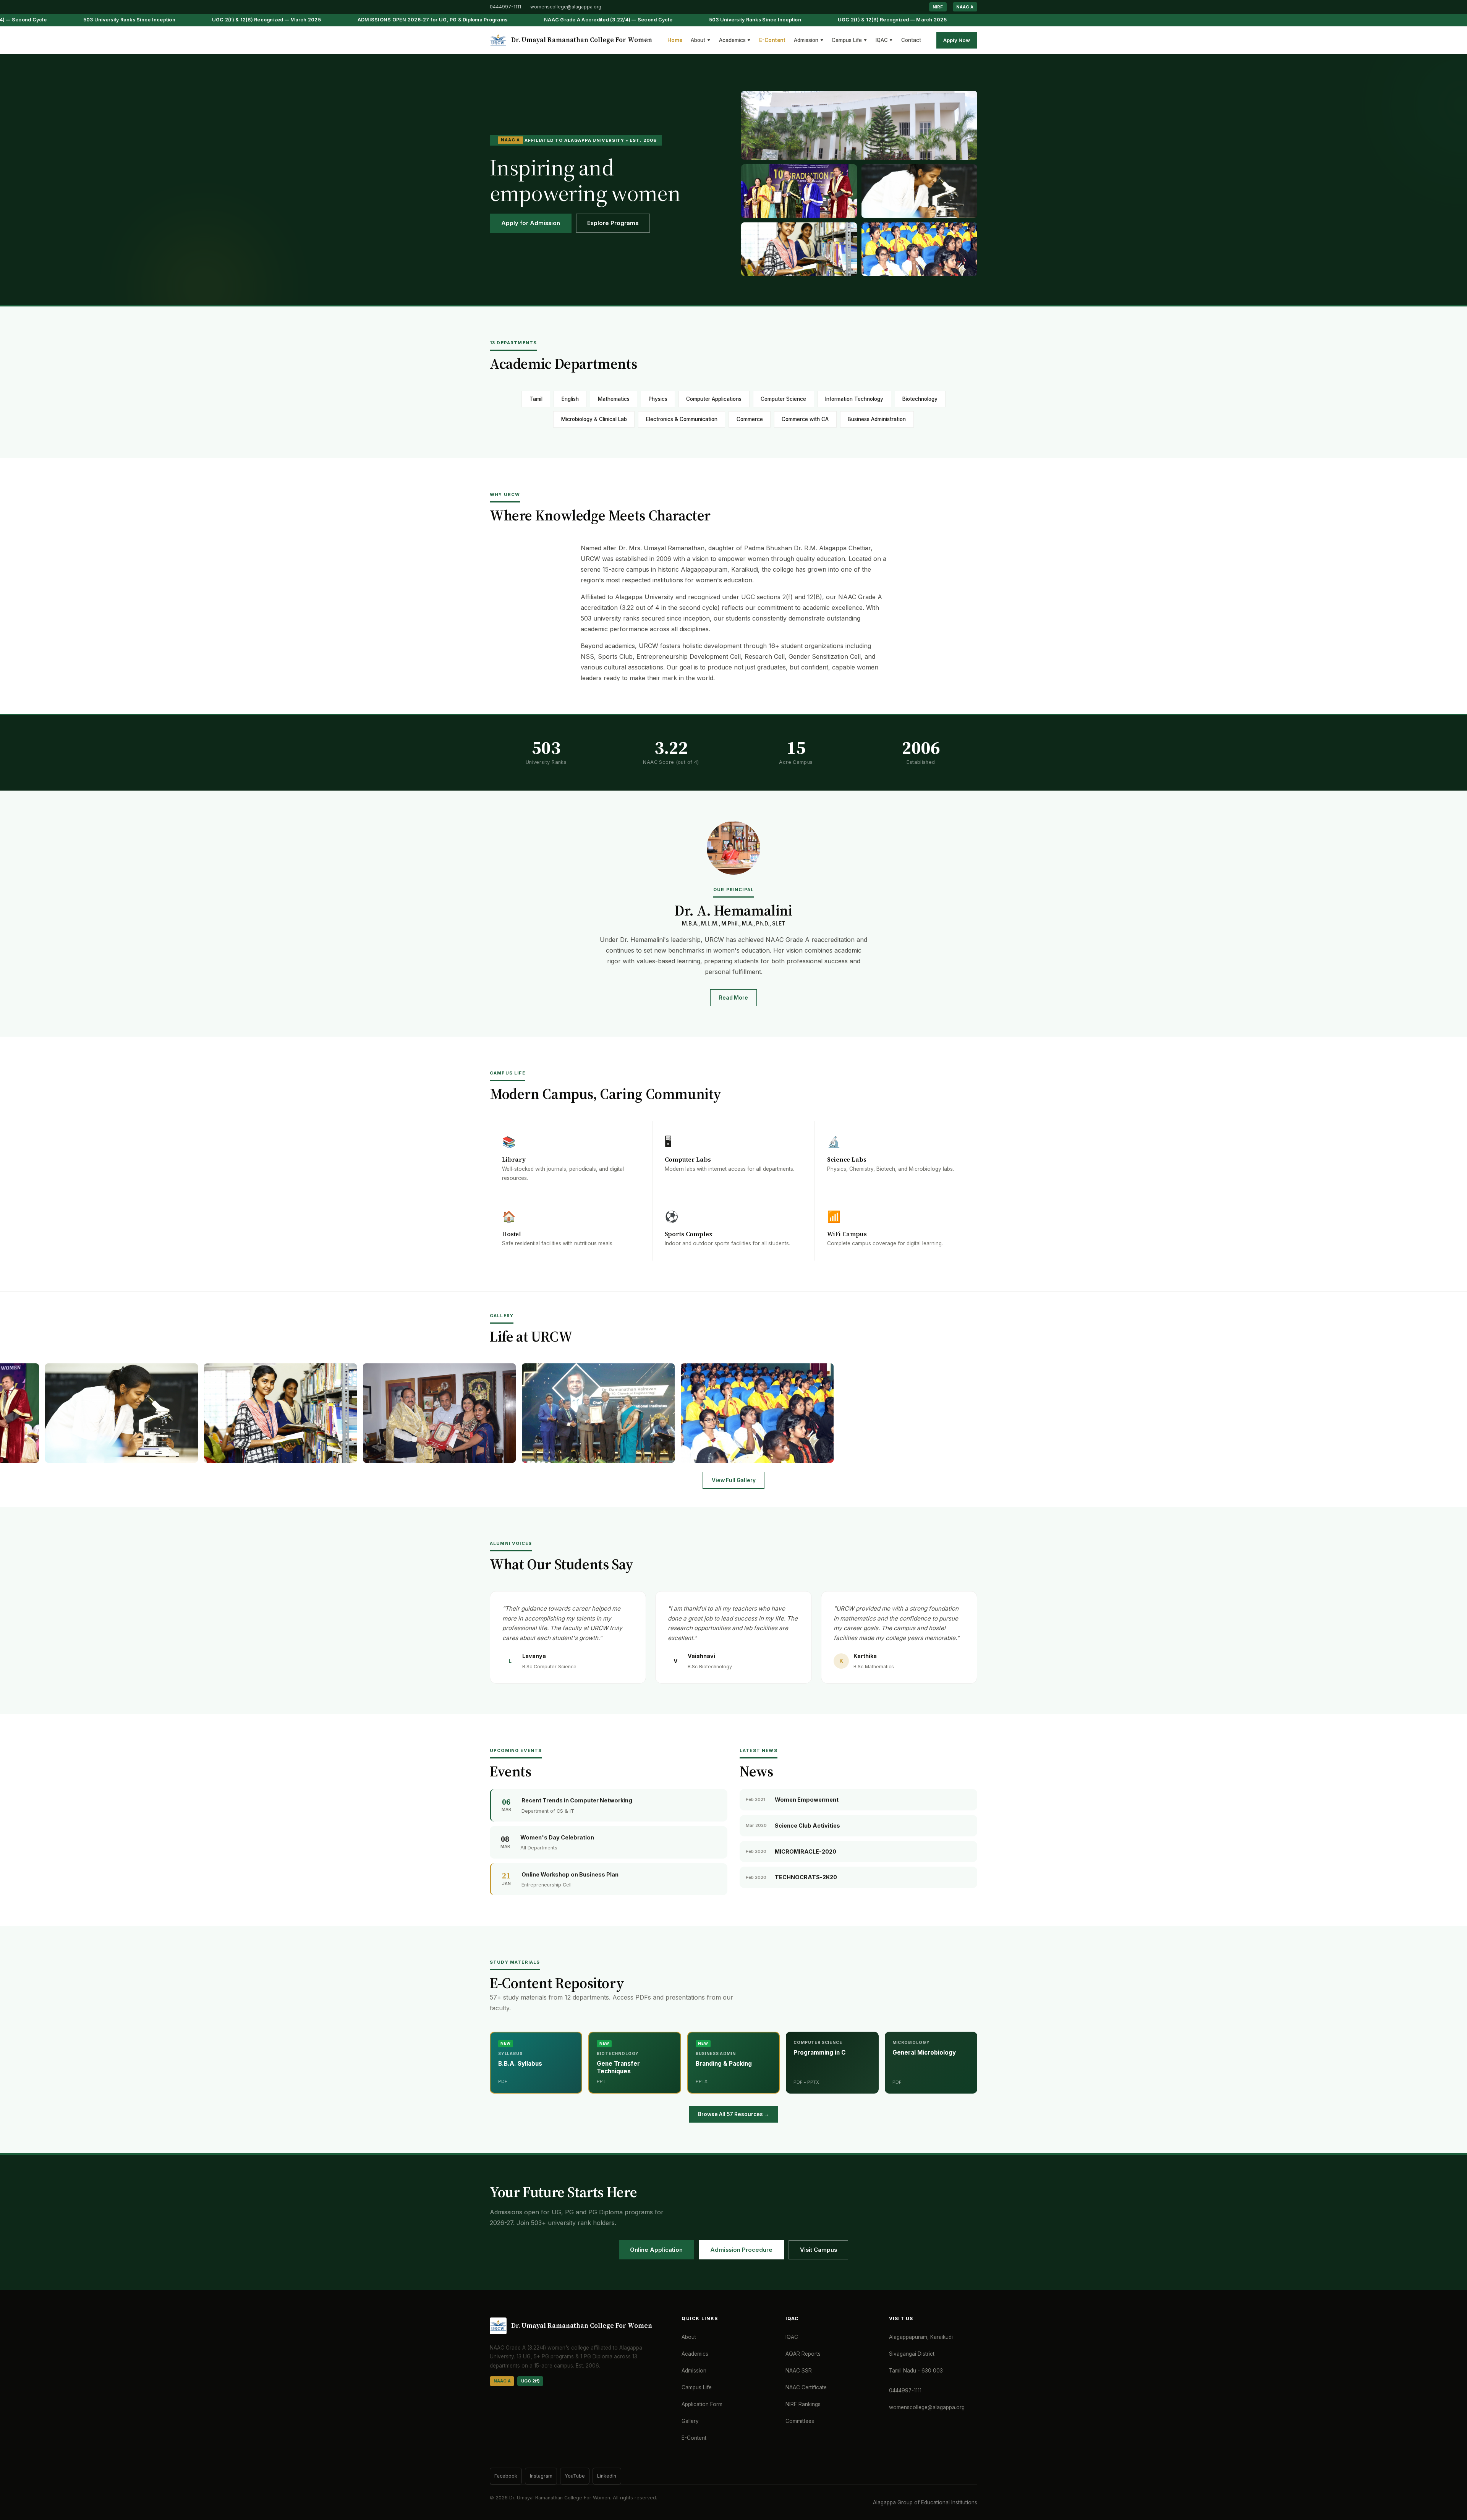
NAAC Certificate (806, 2387)
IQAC (884, 40)
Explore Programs (613, 223)
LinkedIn (607, 2476)
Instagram (541, 2476)
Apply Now (957, 40)
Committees (800, 2421)
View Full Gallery (734, 1480)
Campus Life (849, 40)
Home (675, 40)
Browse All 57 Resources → (734, 2114)
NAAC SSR (799, 2371)
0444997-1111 (505, 7)
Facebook (506, 2476)
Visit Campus (819, 2250)
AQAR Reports (803, 2354)
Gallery (690, 2421)
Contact (911, 40)
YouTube (575, 2476)
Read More (733, 998)
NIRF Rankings (803, 2404)
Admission (809, 40)
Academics (735, 40)
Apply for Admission (531, 223)
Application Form (702, 2404)
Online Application (656, 2250)
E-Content (772, 40)
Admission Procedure (741, 2250)
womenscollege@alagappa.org (566, 7)
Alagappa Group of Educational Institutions (925, 2502)
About (700, 40)
